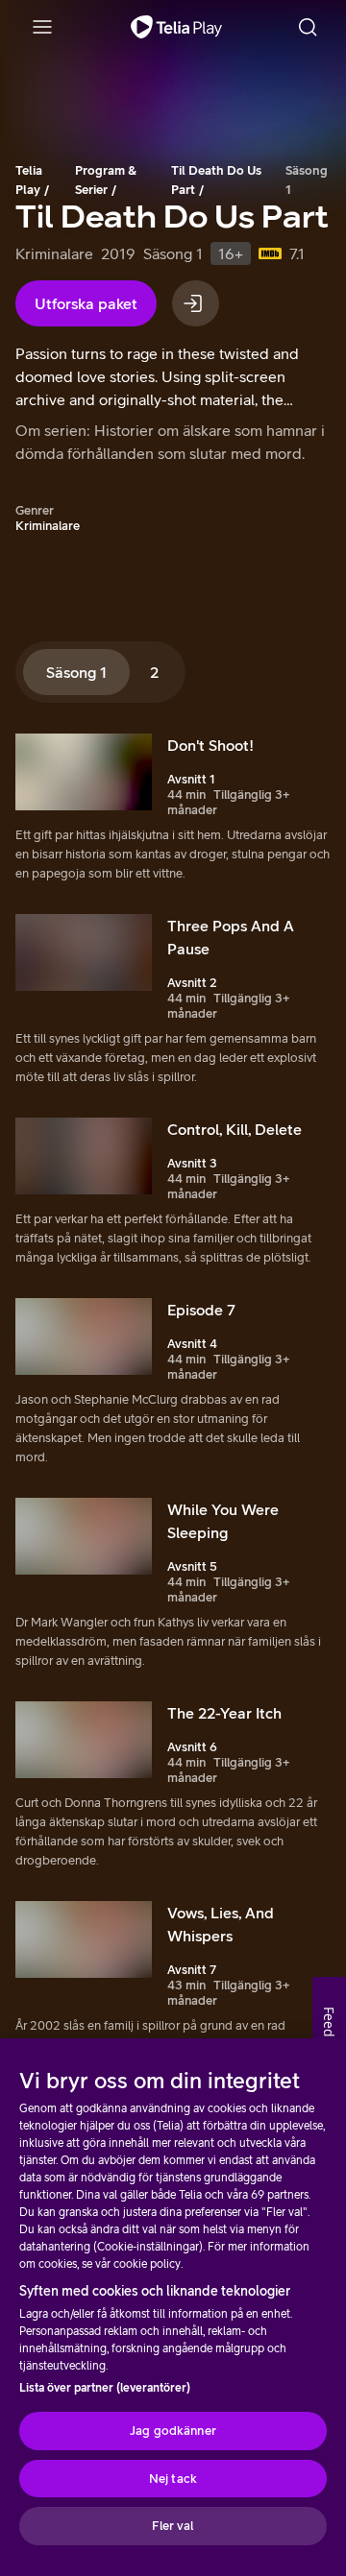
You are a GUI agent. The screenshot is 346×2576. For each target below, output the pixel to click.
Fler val (173, 2526)
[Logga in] (196, 303)
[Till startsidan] (176, 27)
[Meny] (42, 27)
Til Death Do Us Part (216, 180)
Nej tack (173, 2479)
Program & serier (106, 180)
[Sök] (308, 27)
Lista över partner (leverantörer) (105, 2388)
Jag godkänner (173, 2431)
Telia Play (29, 180)
